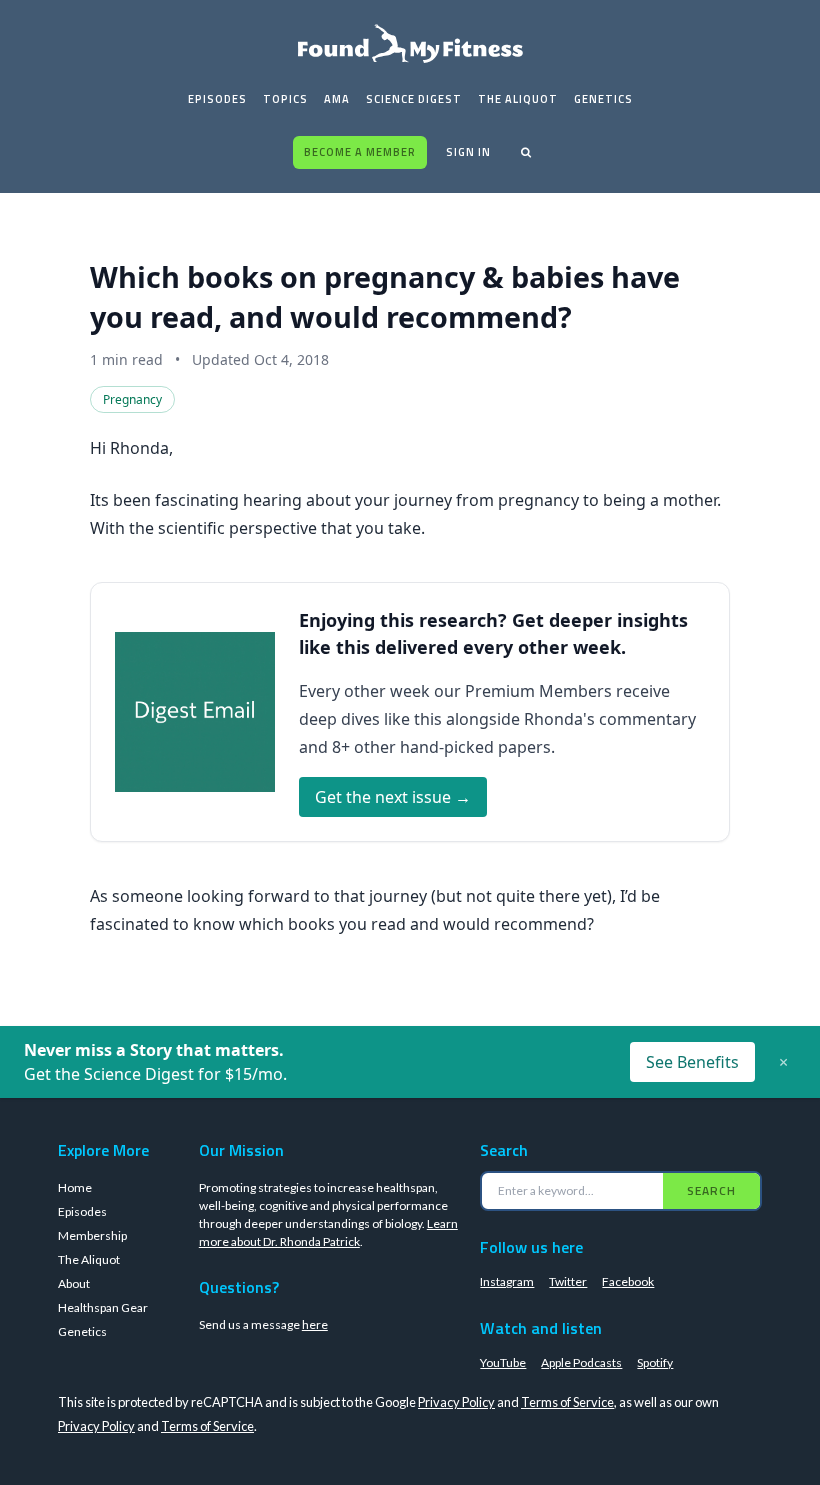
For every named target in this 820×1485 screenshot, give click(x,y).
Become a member (360, 152)
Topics (285, 99)
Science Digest (414, 99)
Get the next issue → (393, 797)
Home (75, 1187)
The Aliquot (518, 99)
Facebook (628, 1281)
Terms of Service (567, 1402)
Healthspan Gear (103, 1307)
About (74, 1283)
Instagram (507, 1281)
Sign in (468, 152)
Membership (92, 1235)
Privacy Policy (456, 1402)
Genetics (603, 99)
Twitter (568, 1281)
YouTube (503, 1362)
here (315, 1324)
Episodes (217, 99)
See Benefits (692, 1062)
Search (711, 1190)
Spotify (655, 1362)
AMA (337, 99)
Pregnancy (132, 399)
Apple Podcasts (581, 1362)
